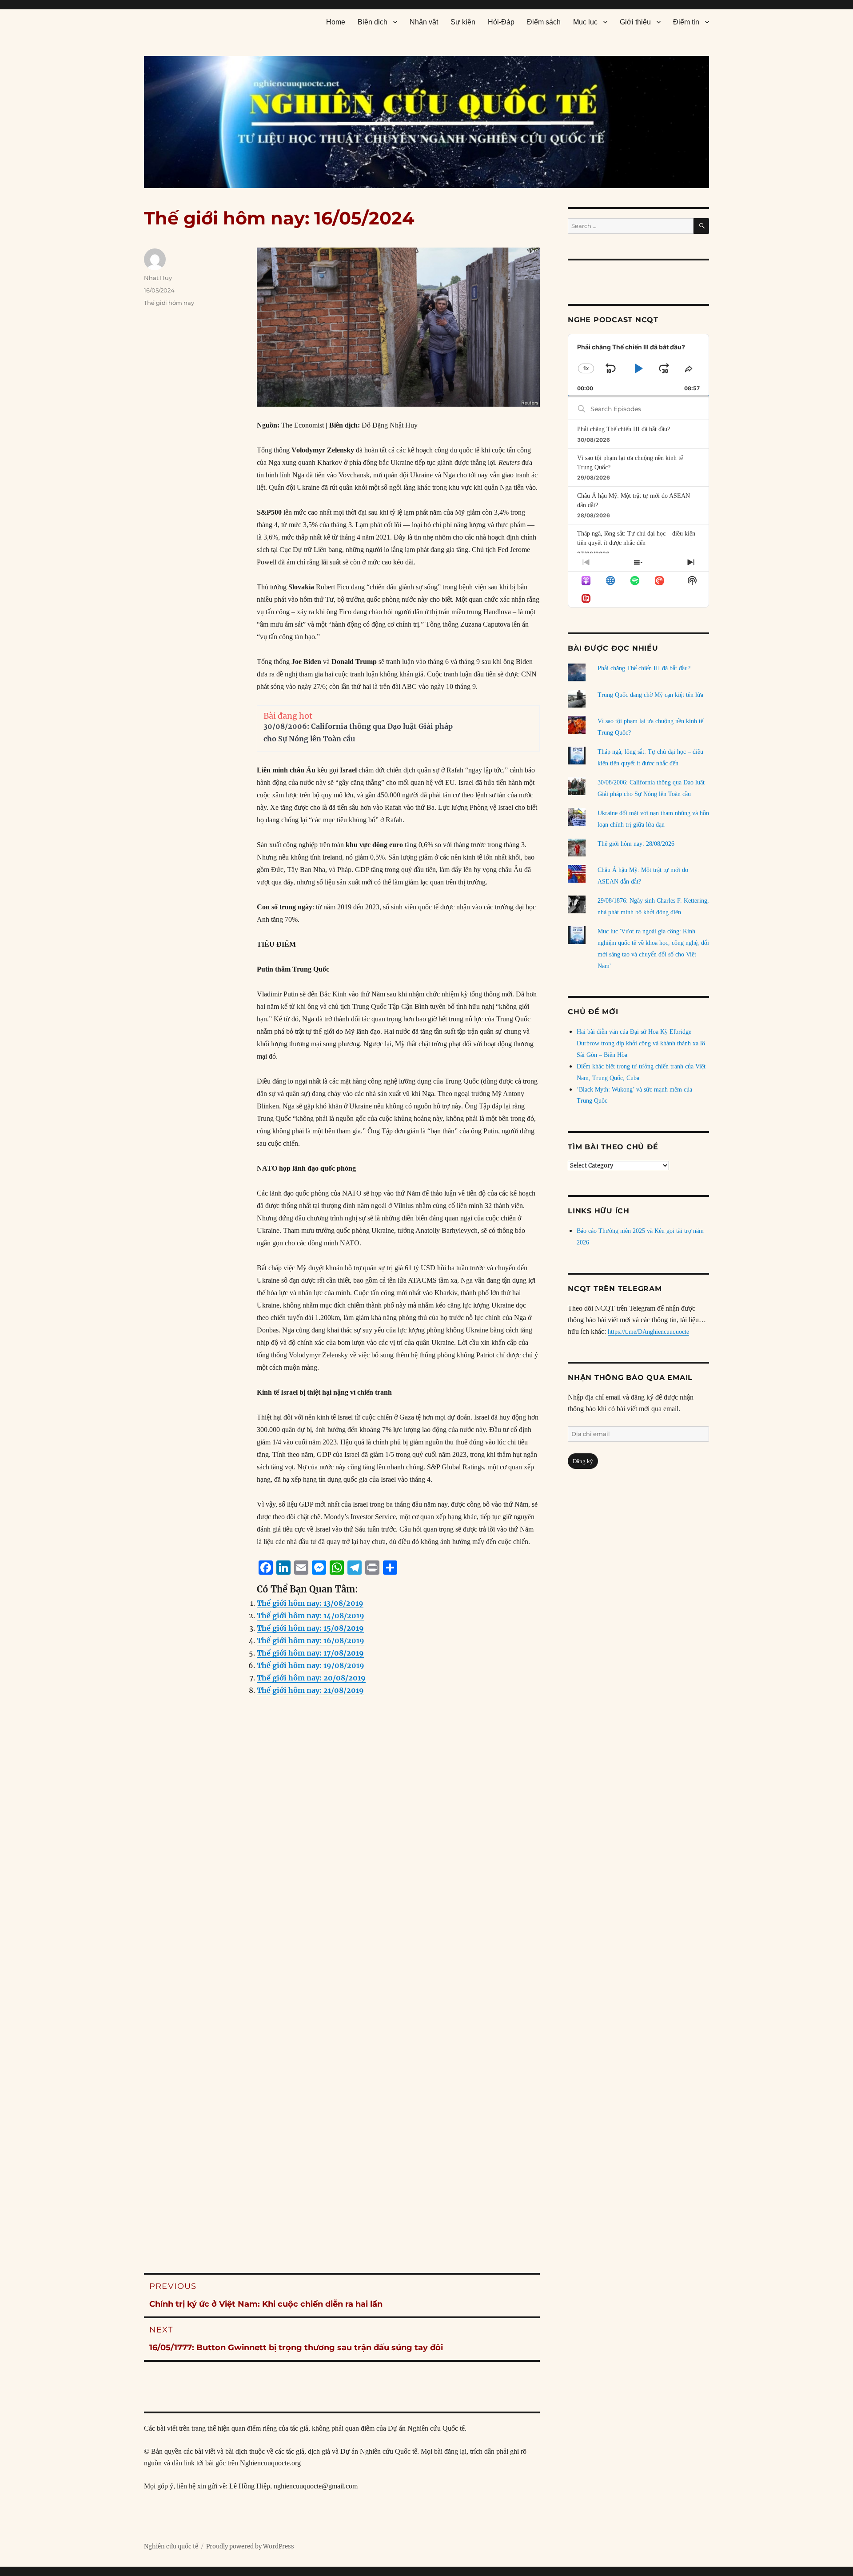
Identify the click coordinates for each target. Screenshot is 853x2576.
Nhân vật (424, 22)
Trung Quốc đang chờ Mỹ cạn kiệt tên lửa (650, 695)
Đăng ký (583, 1461)
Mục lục (585, 22)
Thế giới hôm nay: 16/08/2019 (311, 1640)
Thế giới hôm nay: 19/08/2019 (311, 1665)
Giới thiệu (635, 22)
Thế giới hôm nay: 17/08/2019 (310, 1653)
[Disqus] (342, 1883)
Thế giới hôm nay (169, 303)
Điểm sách (544, 22)
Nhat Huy (158, 278)
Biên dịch (373, 22)
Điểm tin (686, 22)
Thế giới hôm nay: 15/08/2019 (310, 1628)
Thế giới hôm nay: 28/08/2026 (636, 844)
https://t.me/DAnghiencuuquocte (648, 1332)
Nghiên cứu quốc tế (171, 2546)
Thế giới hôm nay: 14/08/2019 (311, 1616)
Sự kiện (463, 22)
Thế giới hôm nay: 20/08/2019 (311, 1678)
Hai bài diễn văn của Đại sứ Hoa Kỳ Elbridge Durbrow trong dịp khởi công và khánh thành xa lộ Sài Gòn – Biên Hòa (641, 1043)
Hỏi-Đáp (501, 22)
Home (336, 22)
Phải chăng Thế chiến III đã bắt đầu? (624, 429)
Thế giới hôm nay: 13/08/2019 (310, 1603)
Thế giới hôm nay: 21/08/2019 (310, 1690)
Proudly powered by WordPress (250, 2546)
